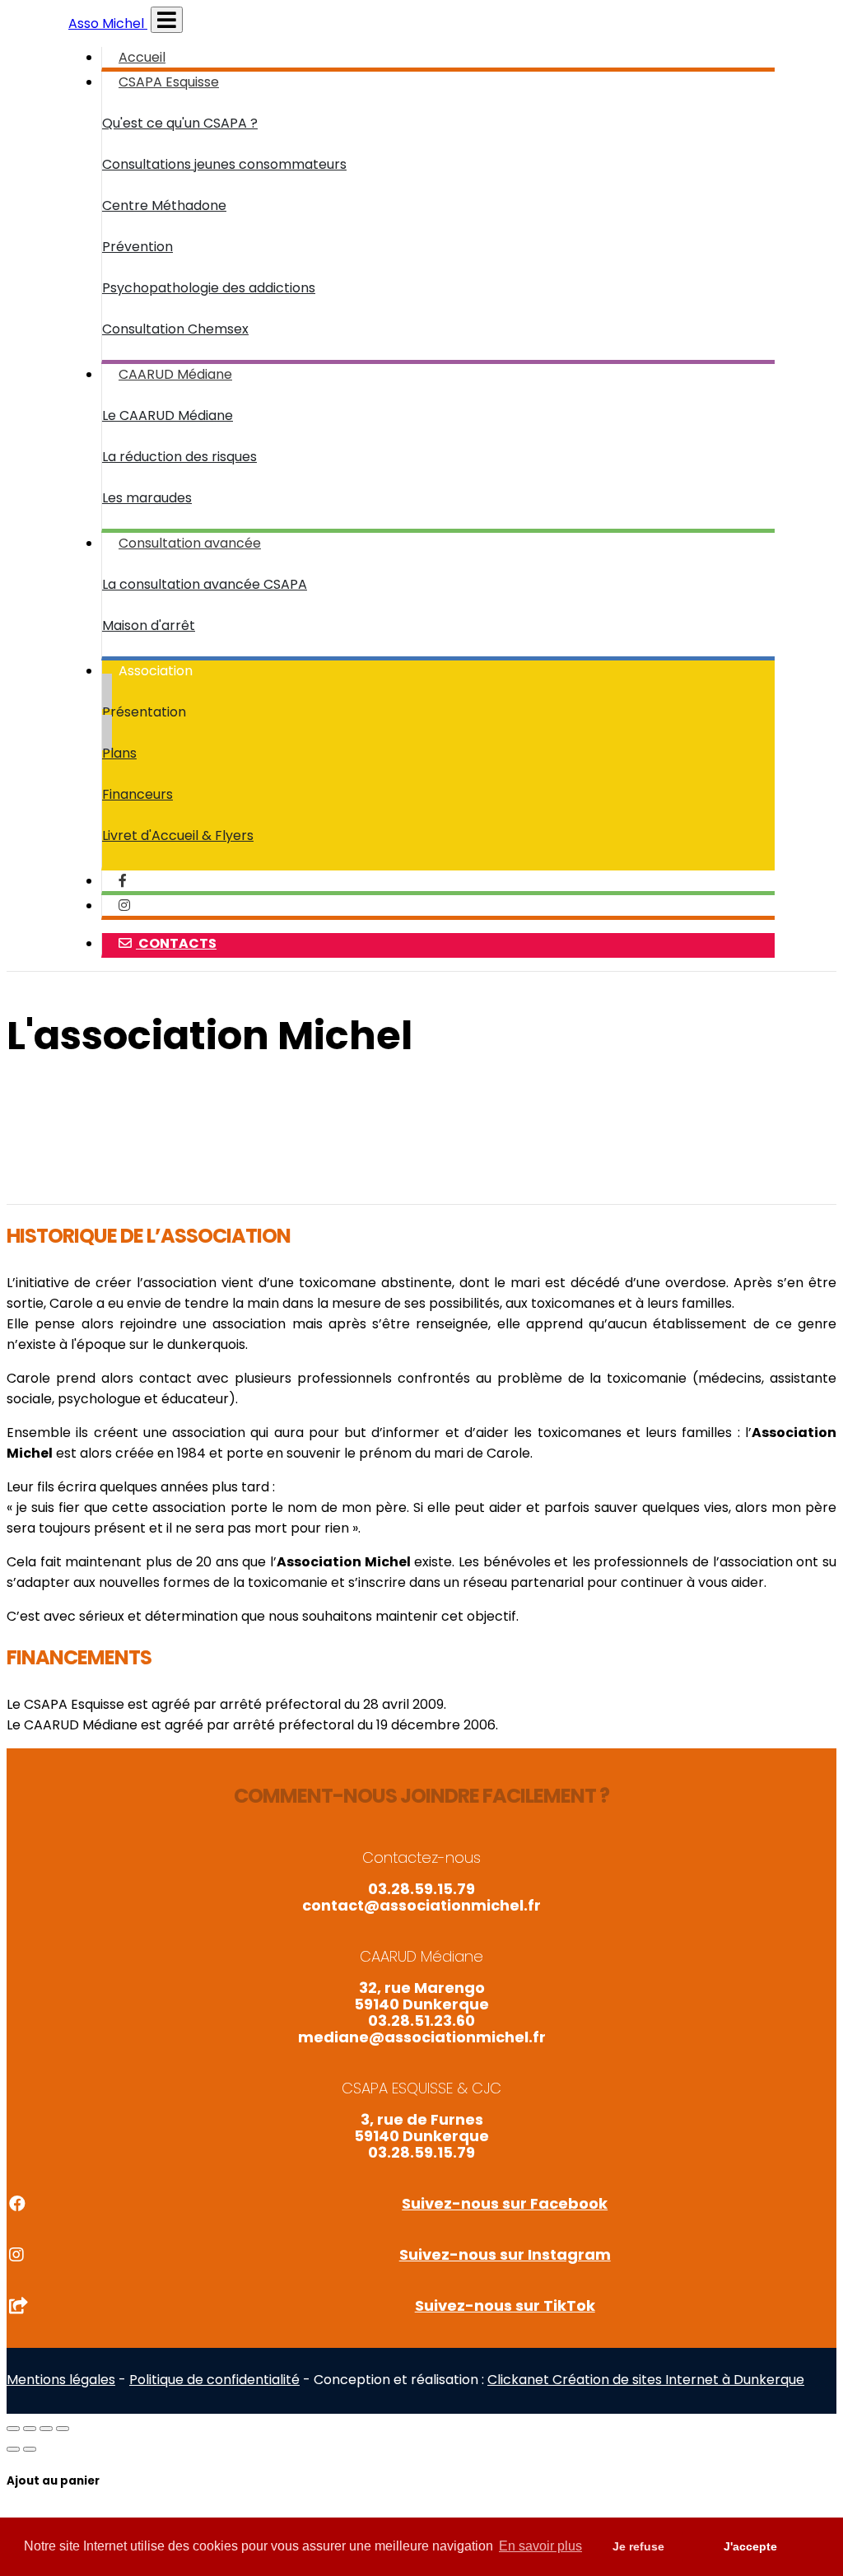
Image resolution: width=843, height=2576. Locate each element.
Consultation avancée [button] (190, 543)
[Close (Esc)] (13, 2429)
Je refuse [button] (638, 2546)
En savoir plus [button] (540, 2546)
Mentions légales (61, 2380)
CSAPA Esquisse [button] (169, 82)
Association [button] (156, 671)
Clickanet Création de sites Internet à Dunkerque (646, 2380)
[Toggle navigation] (167, 20)
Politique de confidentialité (214, 2380)
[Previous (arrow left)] (13, 2449)
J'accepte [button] (750, 2546)
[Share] (30, 2429)
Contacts (176, 943)
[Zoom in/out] (63, 2429)
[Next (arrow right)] (30, 2449)
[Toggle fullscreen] (46, 2429)
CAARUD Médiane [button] (175, 374)
